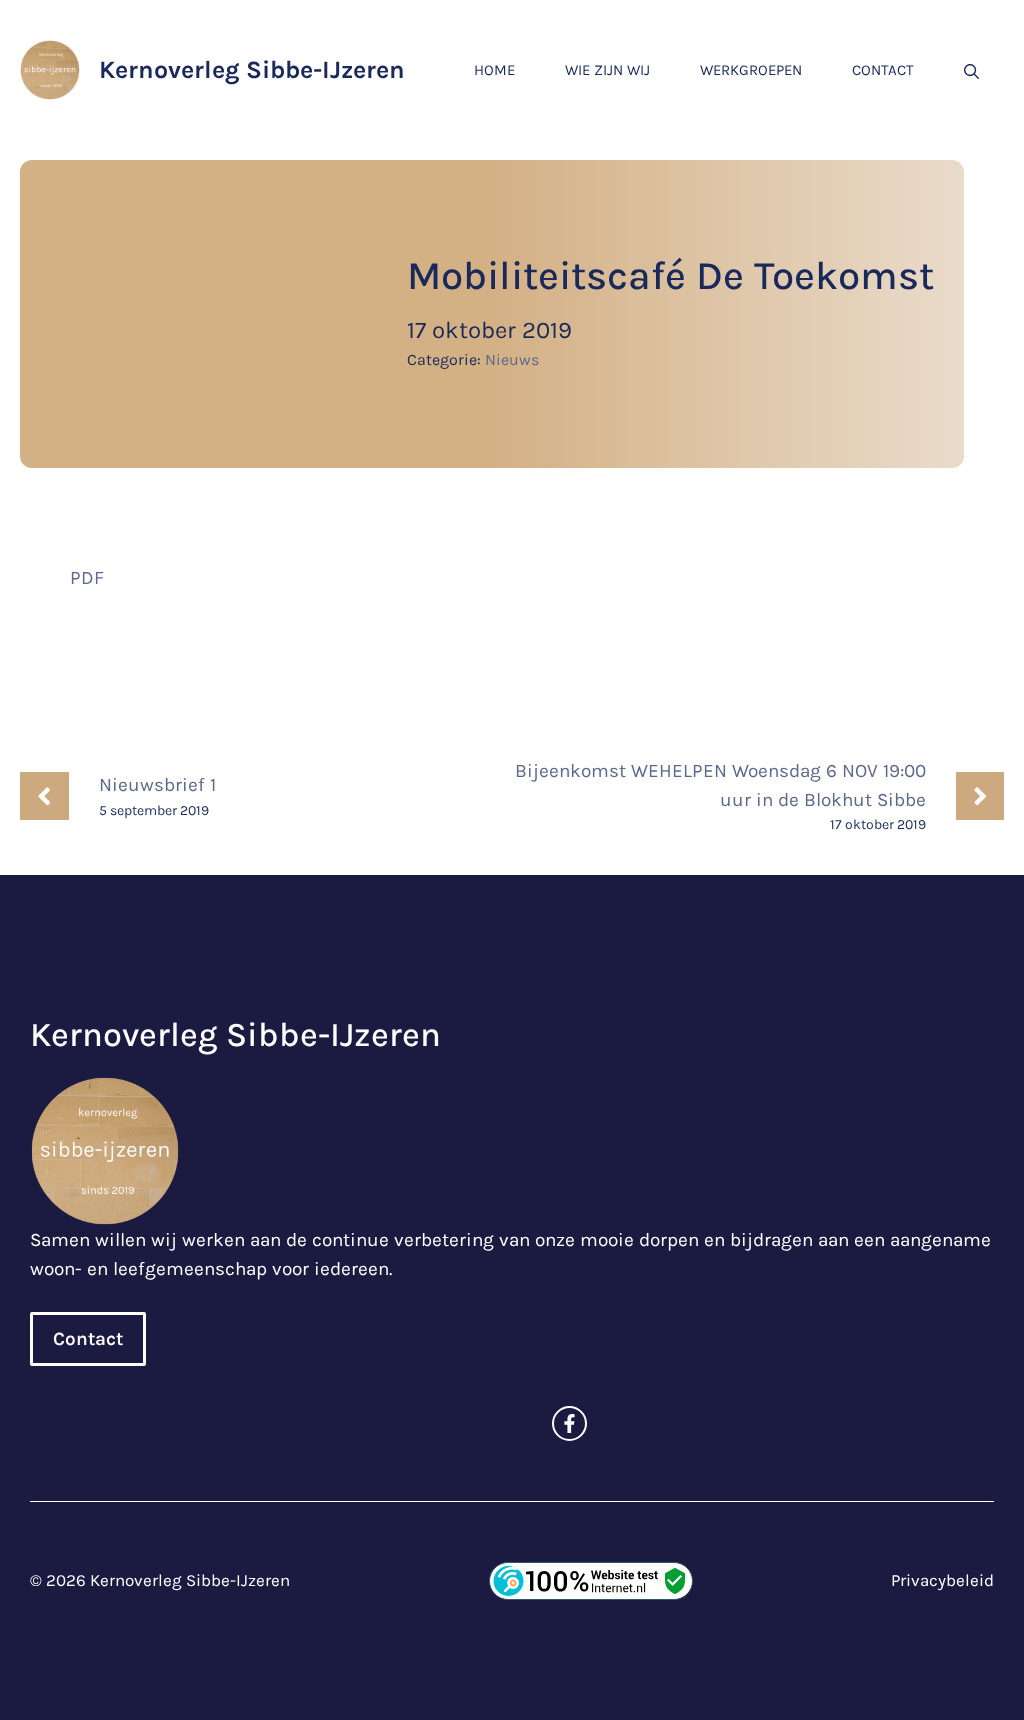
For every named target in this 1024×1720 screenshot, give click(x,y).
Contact (883, 70)
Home (494, 70)
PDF (87, 578)
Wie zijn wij (607, 70)
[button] (971, 70)
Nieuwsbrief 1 (157, 785)
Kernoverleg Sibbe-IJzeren (252, 69)
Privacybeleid (942, 1580)
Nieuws (512, 359)
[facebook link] (569, 1423)
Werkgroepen (751, 70)
